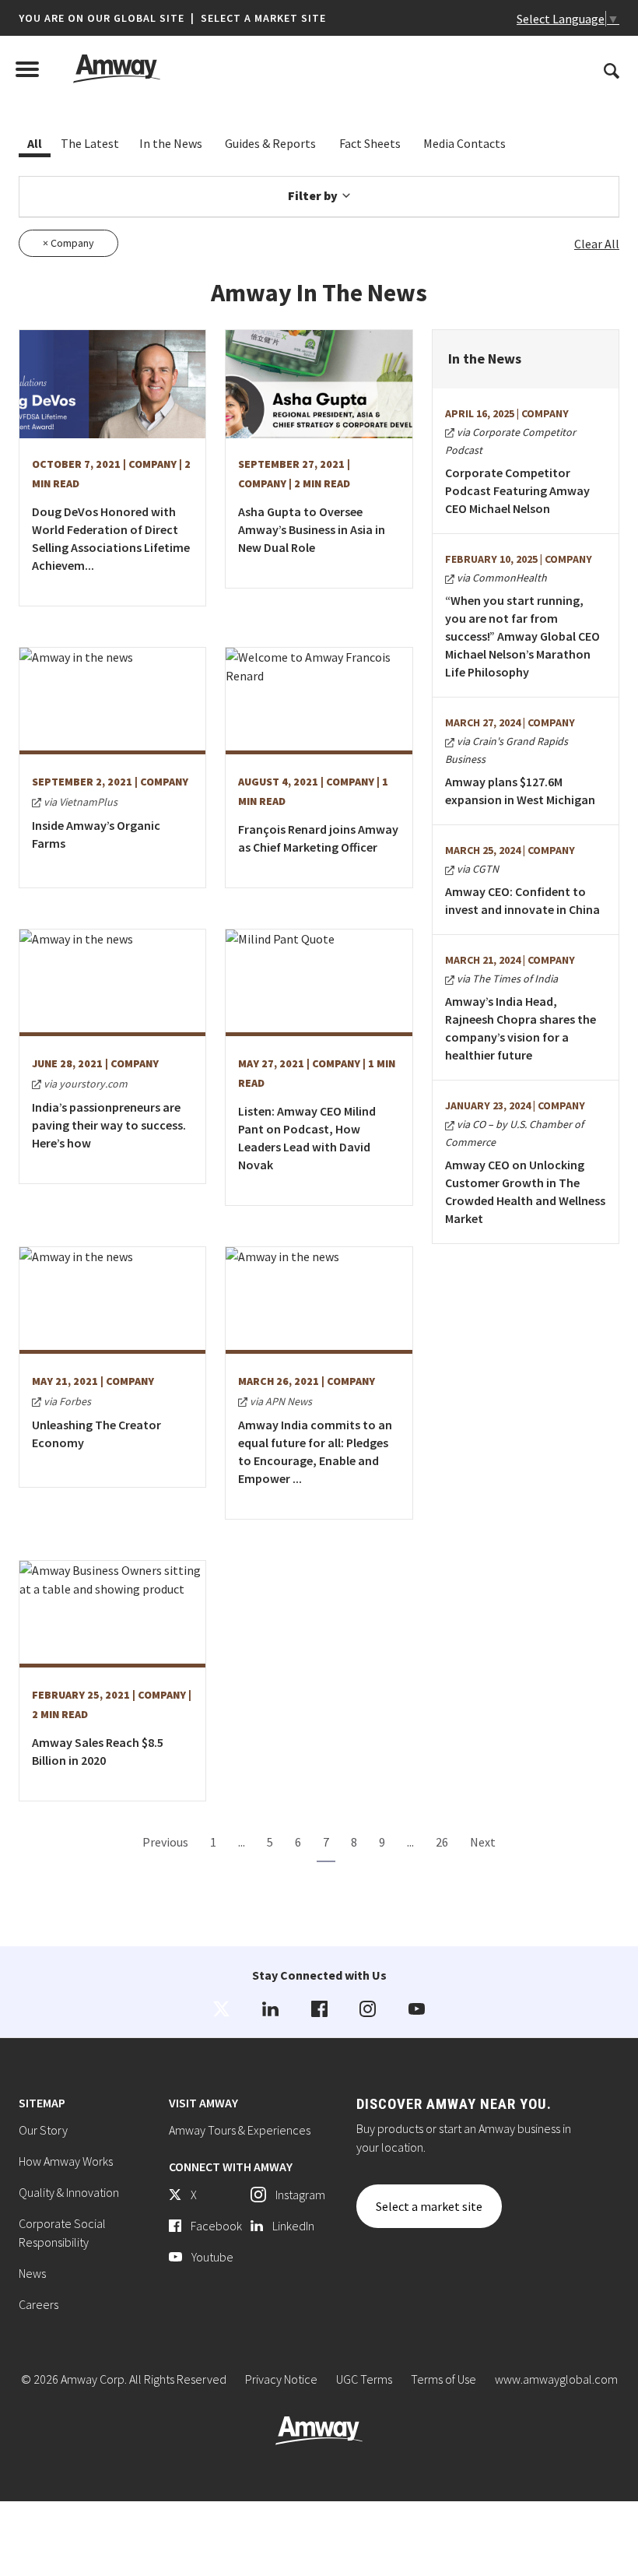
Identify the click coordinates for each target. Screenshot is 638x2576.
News (32, 2273)
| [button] (193, 18)
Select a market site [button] (263, 18)
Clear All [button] (597, 244)
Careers (39, 2304)
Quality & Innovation (69, 2192)
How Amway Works (66, 2161)
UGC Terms (364, 2379)
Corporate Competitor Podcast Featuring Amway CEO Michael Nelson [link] (517, 490)
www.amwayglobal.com (556, 2379)
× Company (68, 243)
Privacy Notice (281, 2379)
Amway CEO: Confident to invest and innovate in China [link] (522, 900)
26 (442, 1842)
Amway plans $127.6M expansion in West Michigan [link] (520, 791)
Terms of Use (443, 2379)
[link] (221, 2009)
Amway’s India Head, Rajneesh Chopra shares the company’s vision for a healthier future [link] (521, 1028)
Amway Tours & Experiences (240, 2130)
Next (483, 1842)
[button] (172, 18)
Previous (165, 1842)
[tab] (35, 144)
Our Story (43, 2130)
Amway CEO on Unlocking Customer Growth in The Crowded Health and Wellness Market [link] (525, 1191)
